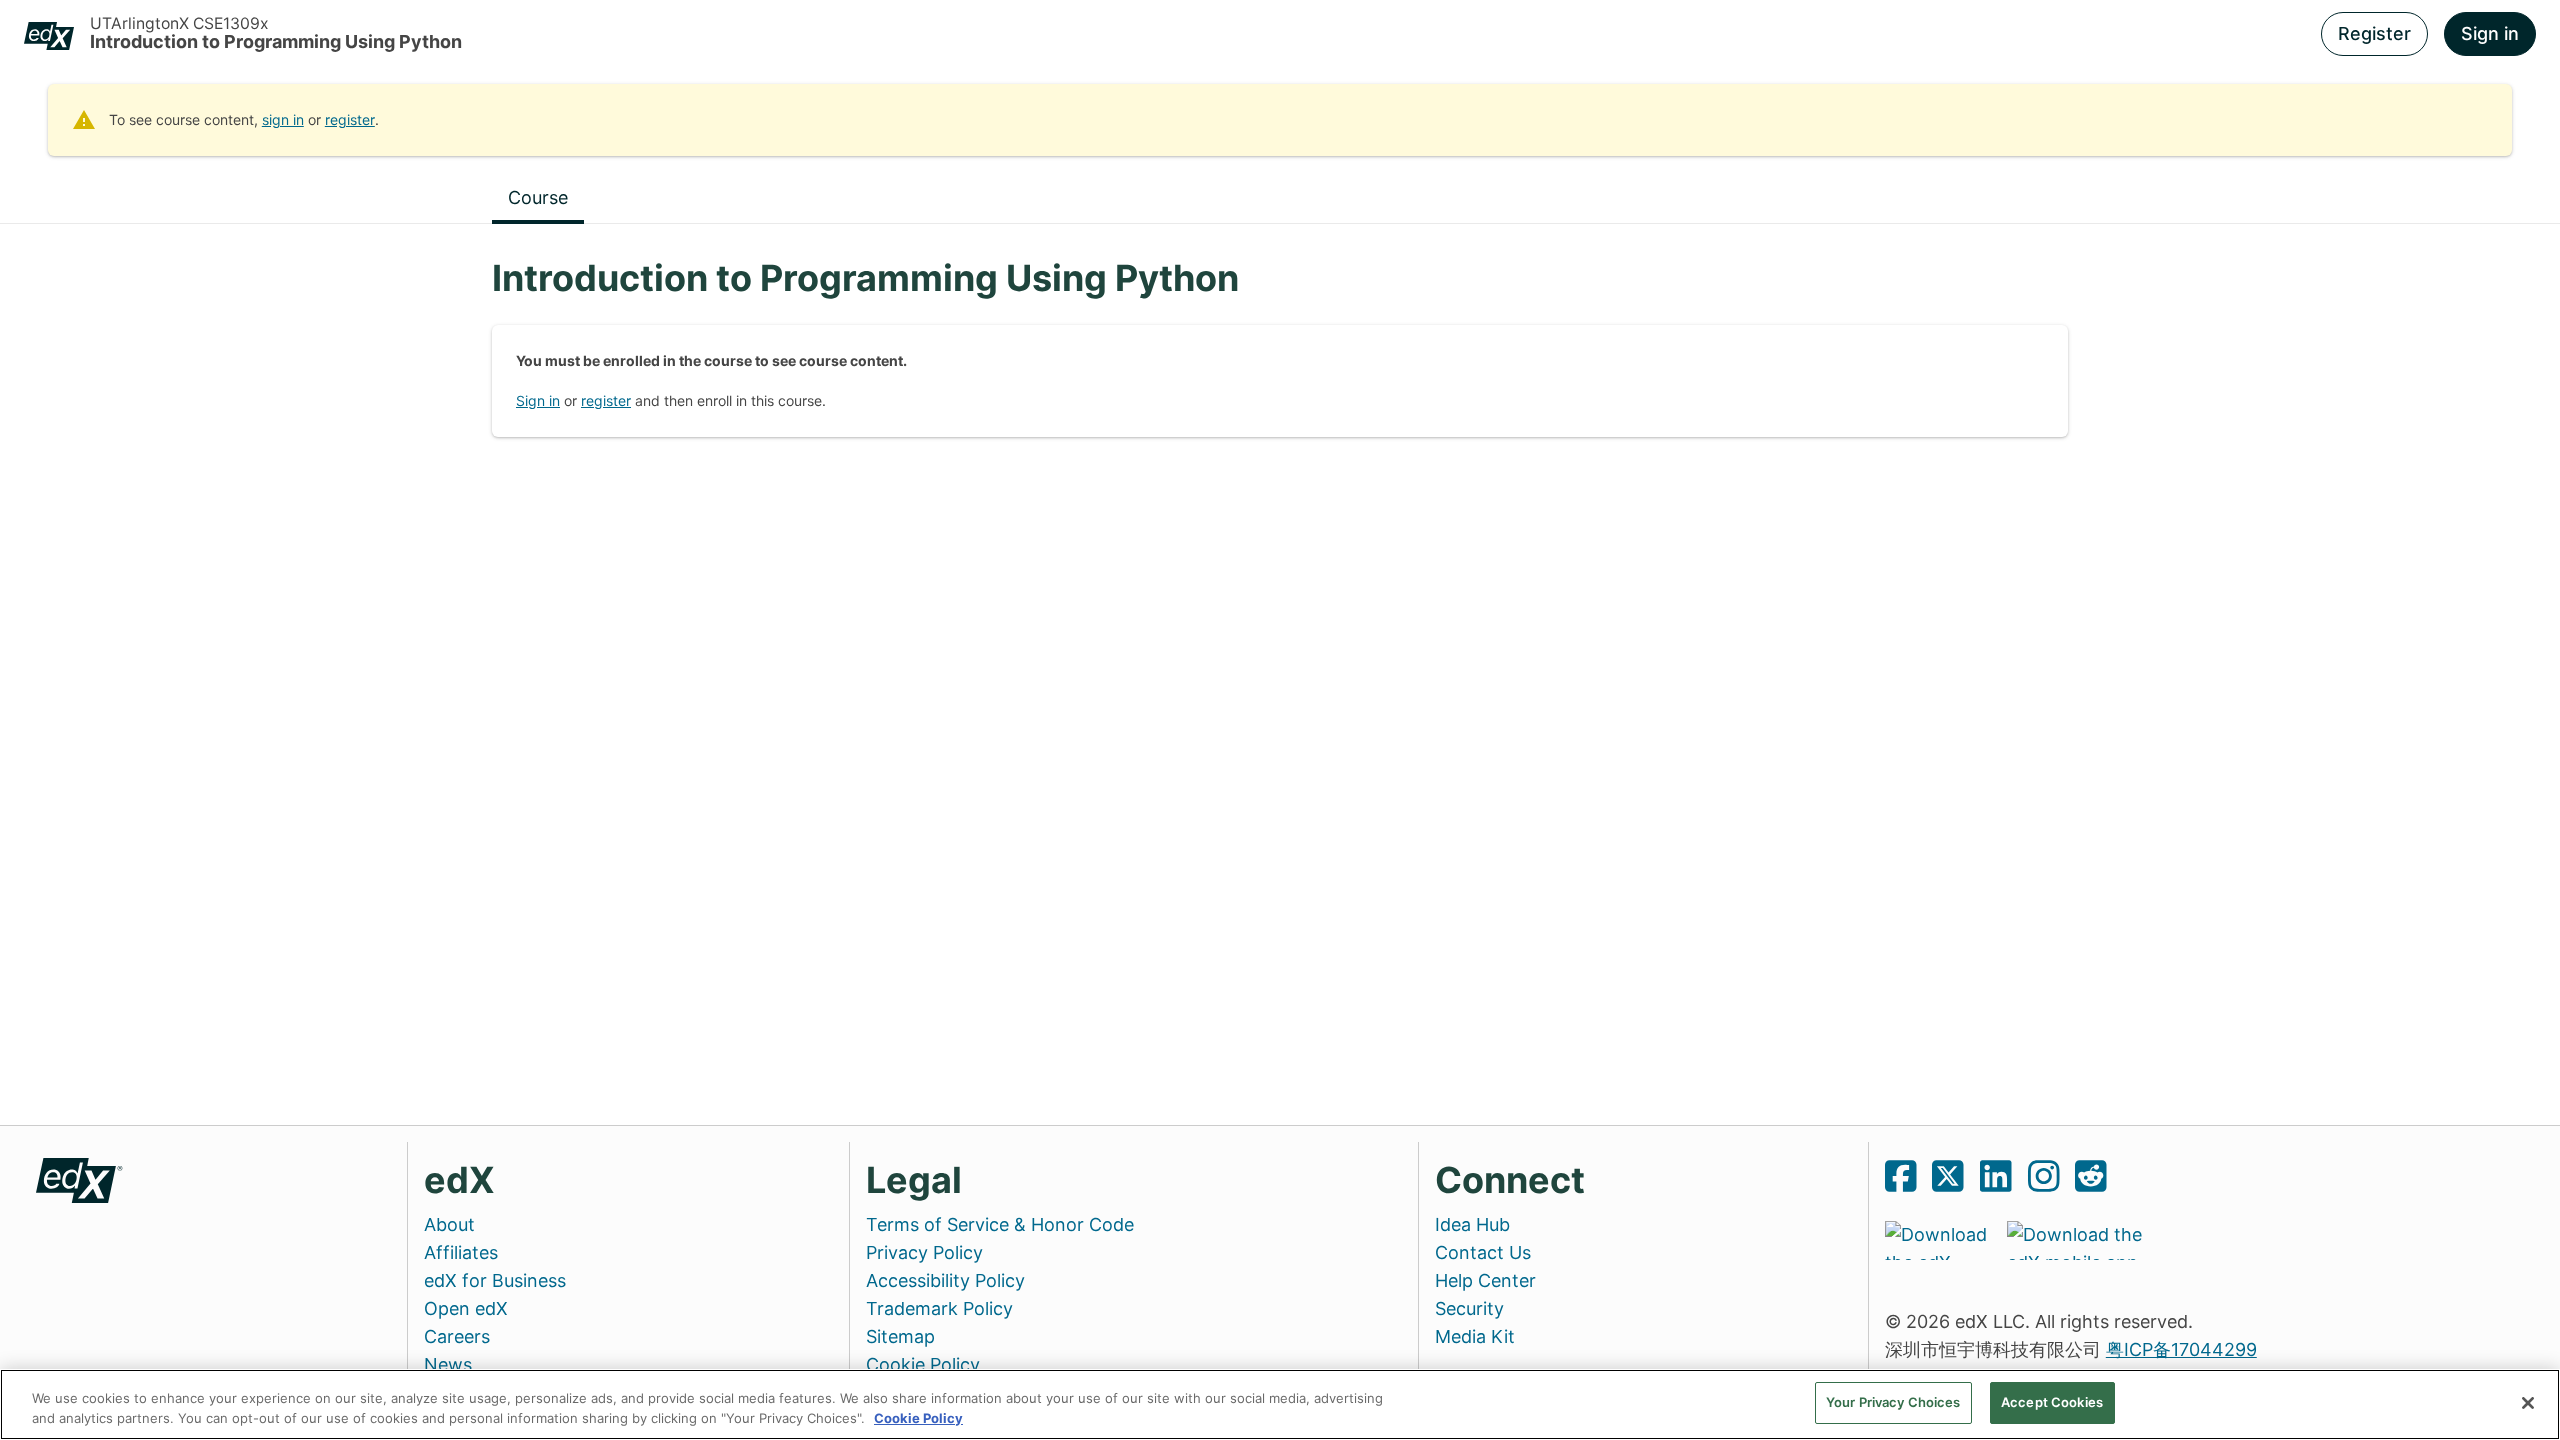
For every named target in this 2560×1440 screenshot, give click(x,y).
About (449, 1224)
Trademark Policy (939, 1308)
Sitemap (900, 1336)
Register (2374, 33)
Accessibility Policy (945, 1280)
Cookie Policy (923, 1364)
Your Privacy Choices (1893, 1402)
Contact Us (1483, 1252)
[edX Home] (80, 1178)
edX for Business (495, 1280)
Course (538, 197)
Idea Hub (1472, 1224)
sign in (283, 119)
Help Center (1485, 1280)
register (350, 119)
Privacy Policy (924, 1252)
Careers (457, 1336)
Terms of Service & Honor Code (1000, 1224)
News (448, 1364)
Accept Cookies (2052, 1402)
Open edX (466, 1308)
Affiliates (461, 1252)
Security (1469, 1308)
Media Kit (1475, 1336)
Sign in (2490, 33)
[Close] (2528, 1403)
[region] (1280, 1404)
